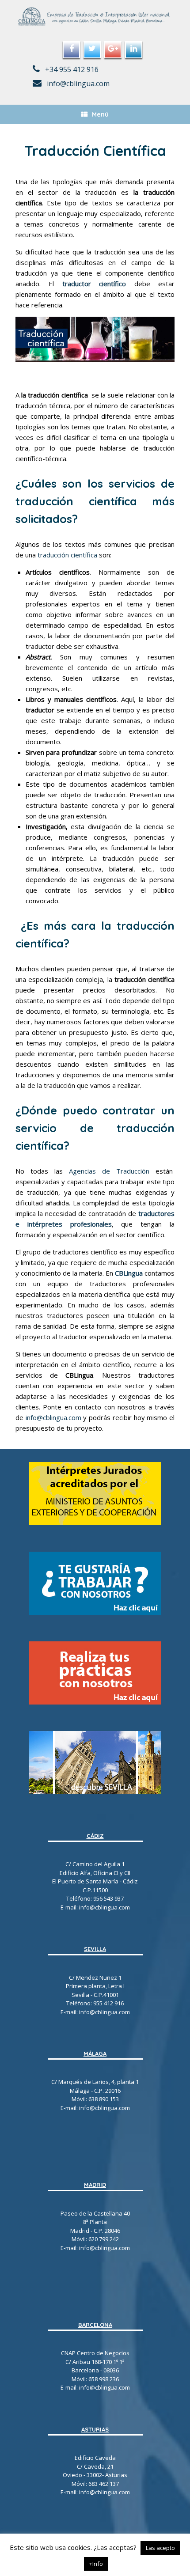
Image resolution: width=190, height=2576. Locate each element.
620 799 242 (104, 2239)
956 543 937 (108, 1898)
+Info (96, 2564)
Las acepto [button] (160, 2548)
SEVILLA (95, 1949)
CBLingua (129, 1273)
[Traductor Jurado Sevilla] (95, 17)
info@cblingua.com (77, 83)
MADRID (95, 2185)
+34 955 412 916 (71, 69)
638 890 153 (103, 2099)
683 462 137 (104, 2484)
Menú (100, 114)
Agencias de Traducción (109, 1171)
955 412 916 (108, 2003)
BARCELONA (95, 2325)
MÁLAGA (95, 2053)
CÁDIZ (95, 1836)
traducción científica (67, 555)
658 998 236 (104, 2379)
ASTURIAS (95, 2429)
